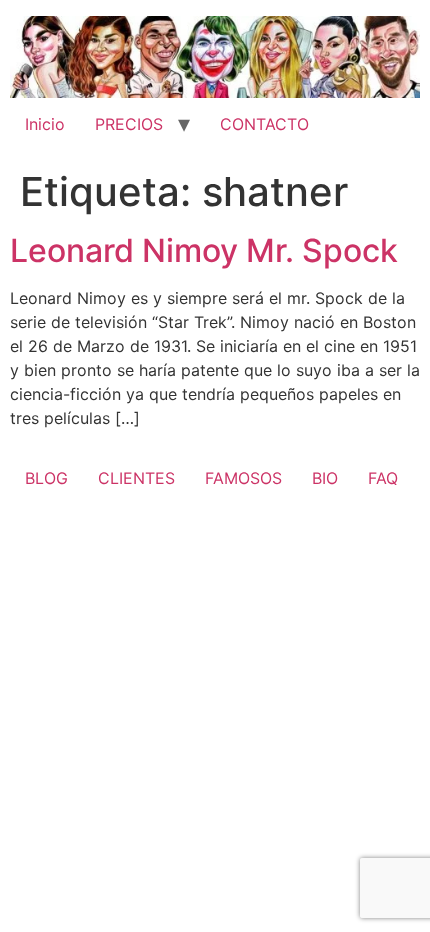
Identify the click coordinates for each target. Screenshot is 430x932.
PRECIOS (129, 124)
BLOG (46, 478)
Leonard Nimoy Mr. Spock (204, 250)
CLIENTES (136, 478)
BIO (325, 478)
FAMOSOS (243, 478)
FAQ (383, 478)
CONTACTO (264, 124)
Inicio (45, 124)
